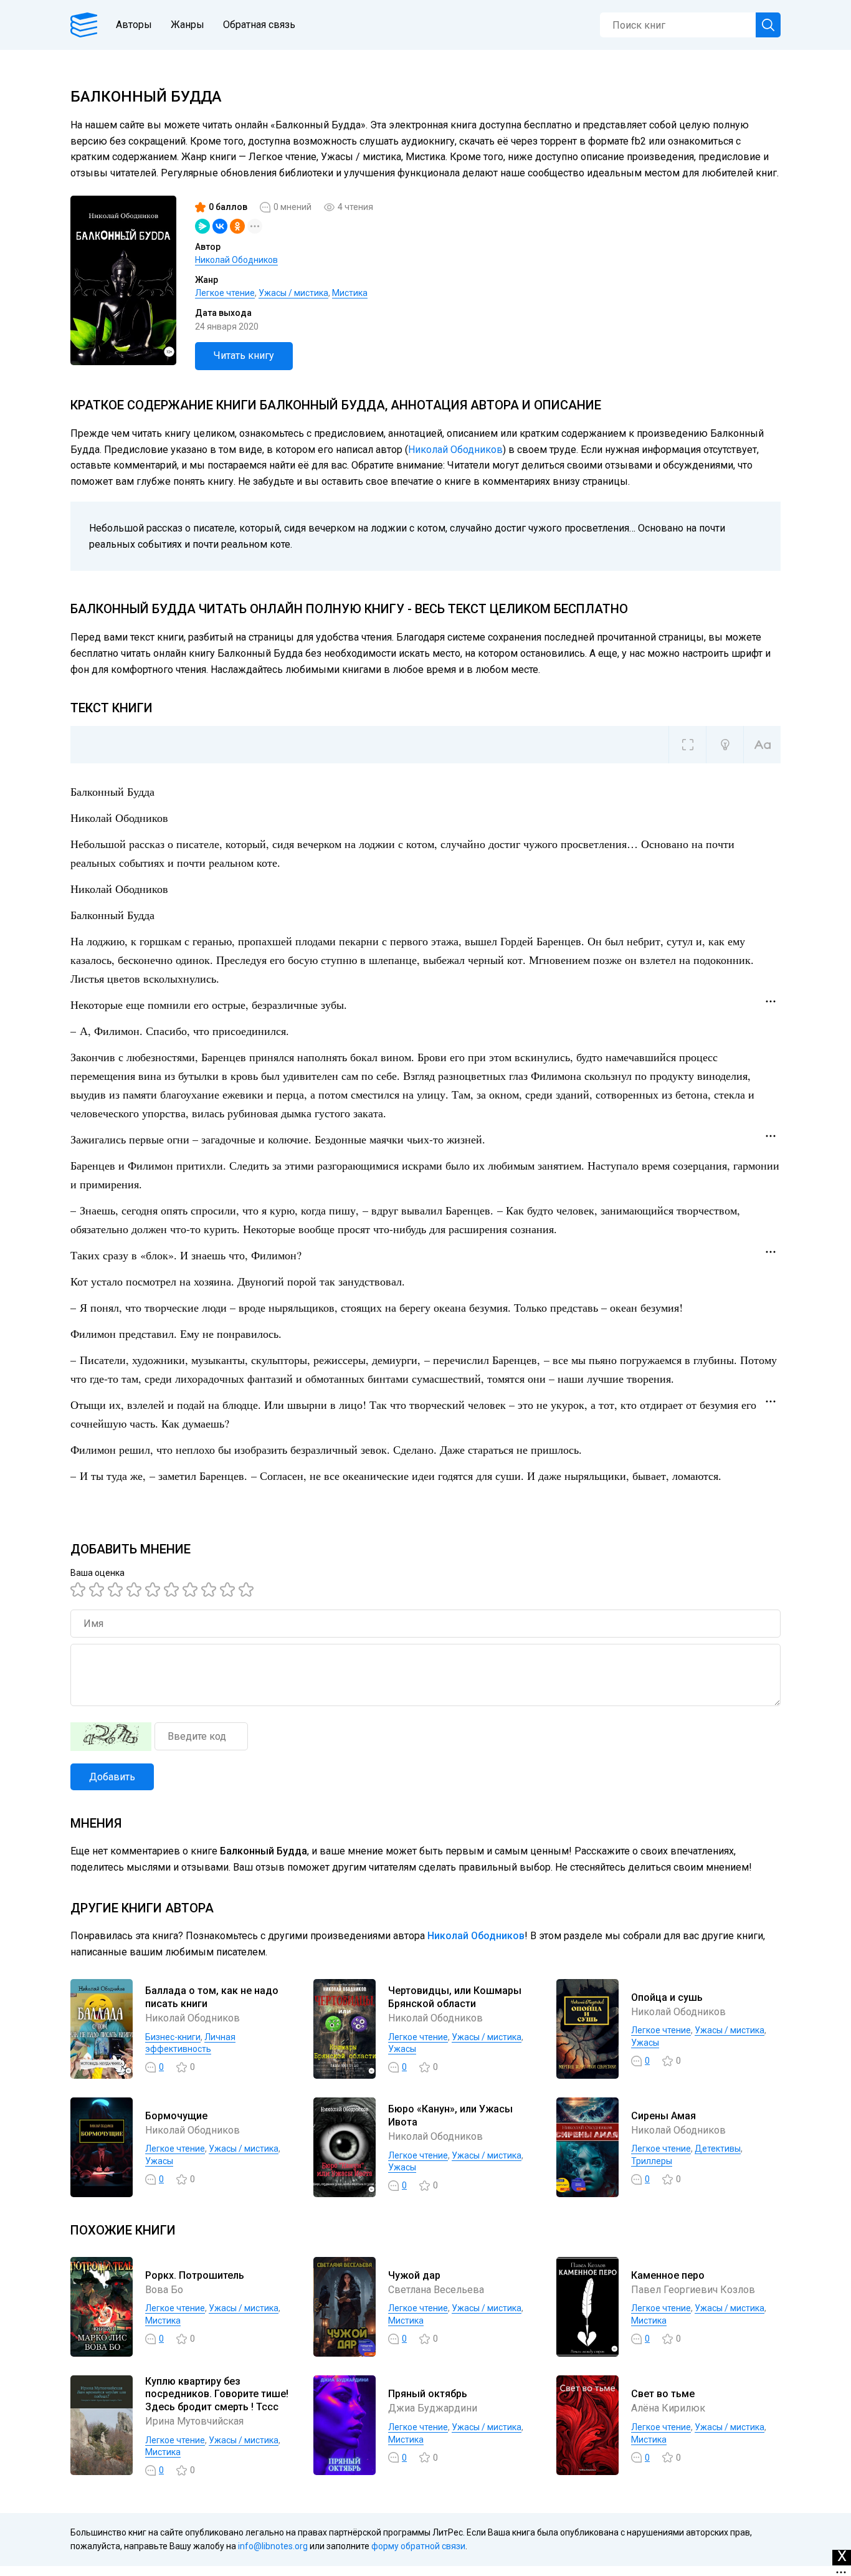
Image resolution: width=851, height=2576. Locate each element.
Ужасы (402, 2049)
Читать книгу (244, 355)
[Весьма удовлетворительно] (136, 1590)
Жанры (188, 25)
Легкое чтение (225, 293)
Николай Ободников (236, 260)
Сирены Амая (663, 2116)
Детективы (718, 2149)
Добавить (112, 1777)
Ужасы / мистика (293, 293)
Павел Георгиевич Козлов (693, 2290)
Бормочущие (176, 2116)
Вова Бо (164, 2290)
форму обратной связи (418, 2546)
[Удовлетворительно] (117, 1590)
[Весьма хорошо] (173, 1590)
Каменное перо (668, 2275)
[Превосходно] (248, 1590)
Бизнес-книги (173, 2037)
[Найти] (768, 25)
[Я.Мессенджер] (202, 226)
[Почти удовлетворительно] (98, 1590)
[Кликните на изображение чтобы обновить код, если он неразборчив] (111, 1737)
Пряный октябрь (428, 2394)
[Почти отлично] (211, 1590)
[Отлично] (229, 1590)
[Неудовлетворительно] (80, 1590)
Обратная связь (259, 25)
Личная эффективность (190, 2043)
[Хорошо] (155, 1590)
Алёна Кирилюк (668, 2408)
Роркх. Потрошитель (195, 2275)
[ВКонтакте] (220, 226)
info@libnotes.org (273, 2546)
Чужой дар (414, 2275)
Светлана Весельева (436, 2290)
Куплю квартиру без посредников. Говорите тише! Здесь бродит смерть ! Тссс (217, 2394)
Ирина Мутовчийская (194, 2421)
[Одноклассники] (237, 226)
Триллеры (652, 2161)
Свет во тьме (663, 2394)
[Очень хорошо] (192, 1590)
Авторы (134, 25)
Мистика (350, 293)
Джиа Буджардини (433, 2408)
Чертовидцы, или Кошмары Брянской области (455, 1997)
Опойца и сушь (667, 1997)
